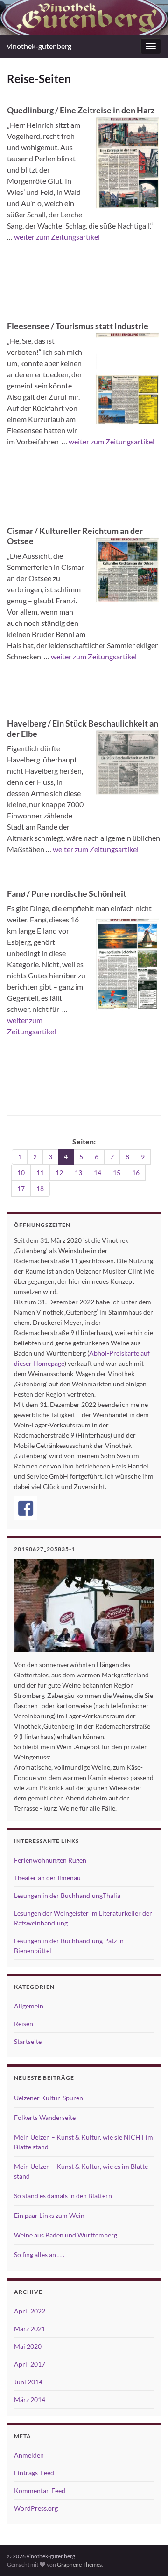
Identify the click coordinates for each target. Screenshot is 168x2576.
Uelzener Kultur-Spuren (49, 2098)
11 (40, 1173)
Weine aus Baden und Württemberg (66, 2235)
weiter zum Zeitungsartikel (57, 237)
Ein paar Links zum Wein (49, 2215)
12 (59, 1173)
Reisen (24, 2024)
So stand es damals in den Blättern (63, 2196)
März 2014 (30, 2399)
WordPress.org (36, 2508)
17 (21, 1188)
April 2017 (30, 2364)
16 (136, 1173)
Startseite (28, 2041)
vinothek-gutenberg (39, 46)
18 (40, 1188)
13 (78, 1173)
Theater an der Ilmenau (47, 1878)
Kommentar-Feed (40, 2490)
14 (98, 1173)
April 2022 (30, 2311)
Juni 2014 (28, 2382)
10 (21, 1173)
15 (117, 1173)
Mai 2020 (28, 2346)
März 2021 (30, 2329)
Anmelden (29, 2455)
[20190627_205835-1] (84, 1606)
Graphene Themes (79, 2565)
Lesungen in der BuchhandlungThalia (67, 1895)
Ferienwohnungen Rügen (50, 1860)
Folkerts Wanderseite (45, 2117)
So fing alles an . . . (39, 2254)
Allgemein (29, 2006)
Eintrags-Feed (34, 2473)
